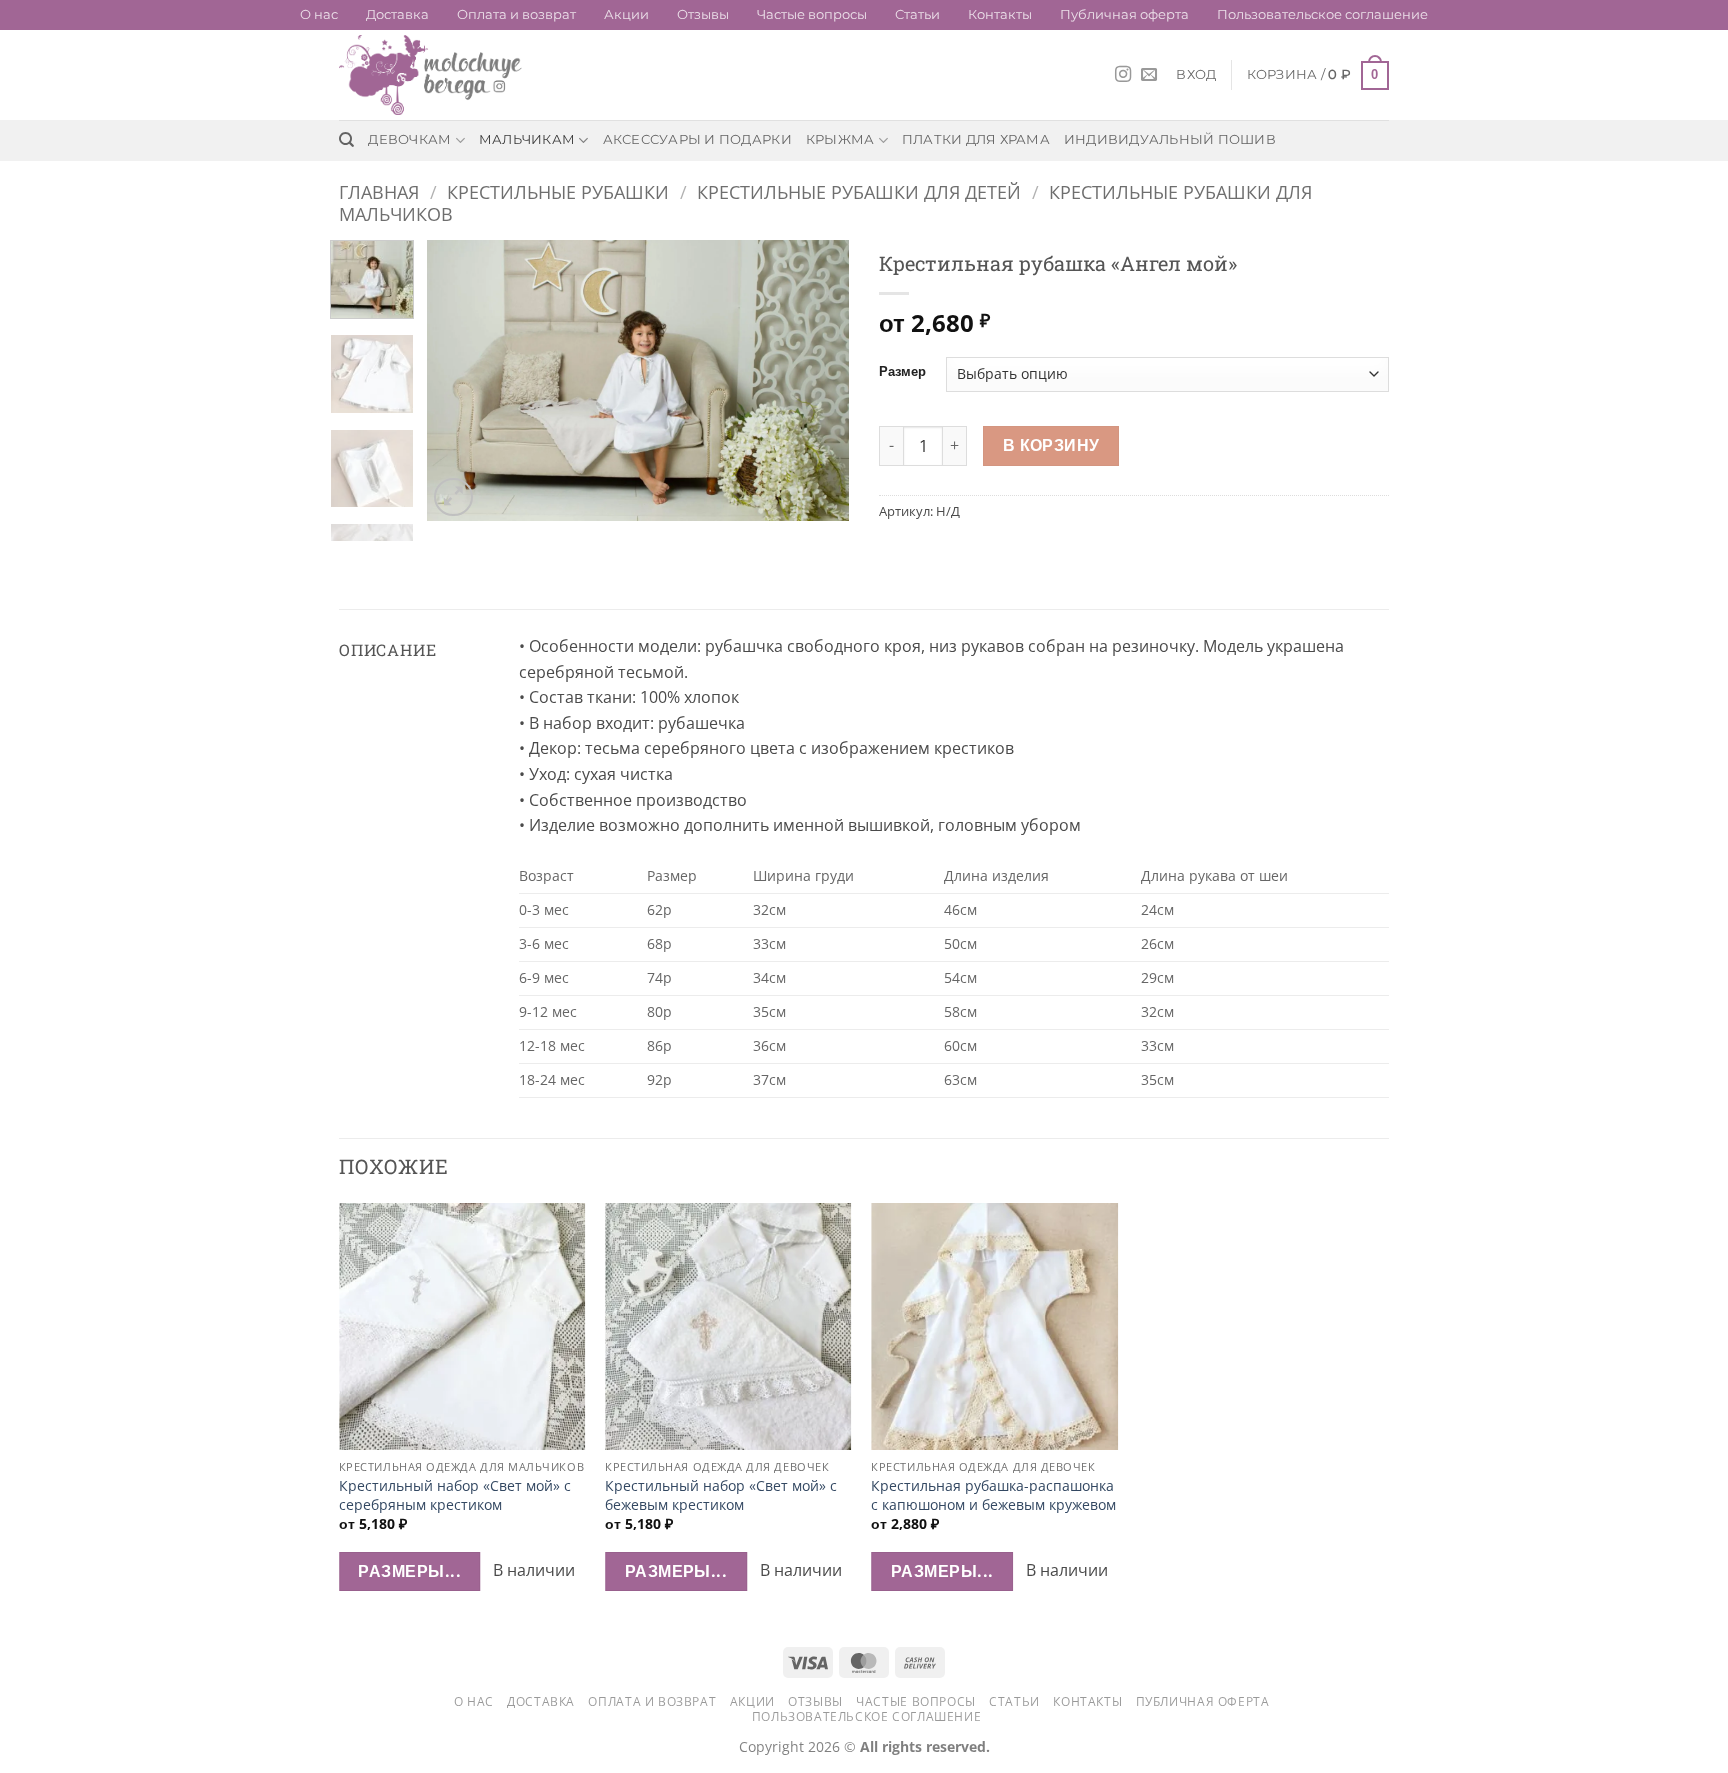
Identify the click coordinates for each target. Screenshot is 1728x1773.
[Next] (816, 381)
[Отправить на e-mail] (1149, 75)
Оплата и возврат (516, 14)
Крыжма (840, 139)
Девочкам (409, 139)
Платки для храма (976, 139)
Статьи (917, 14)
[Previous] (461, 381)
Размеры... (409, 1571)
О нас (319, 14)
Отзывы (703, 14)
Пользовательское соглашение (1322, 14)
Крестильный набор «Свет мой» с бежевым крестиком (721, 1495)
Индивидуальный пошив (1170, 139)
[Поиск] (346, 140)
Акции (626, 14)
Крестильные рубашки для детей (859, 191)
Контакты (1000, 14)
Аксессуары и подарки (697, 139)
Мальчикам (527, 139)
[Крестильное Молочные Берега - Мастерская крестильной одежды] (438, 75)
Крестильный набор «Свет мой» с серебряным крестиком (455, 1495)
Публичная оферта (1124, 14)
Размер (902, 372)
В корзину (1051, 445)
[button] (1196, 75)
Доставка (397, 14)
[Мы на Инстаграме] (1123, 75)
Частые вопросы (812, 14)
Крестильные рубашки (558, 191)
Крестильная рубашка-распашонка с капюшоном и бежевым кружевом (993, 1495)
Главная (379, 191)
